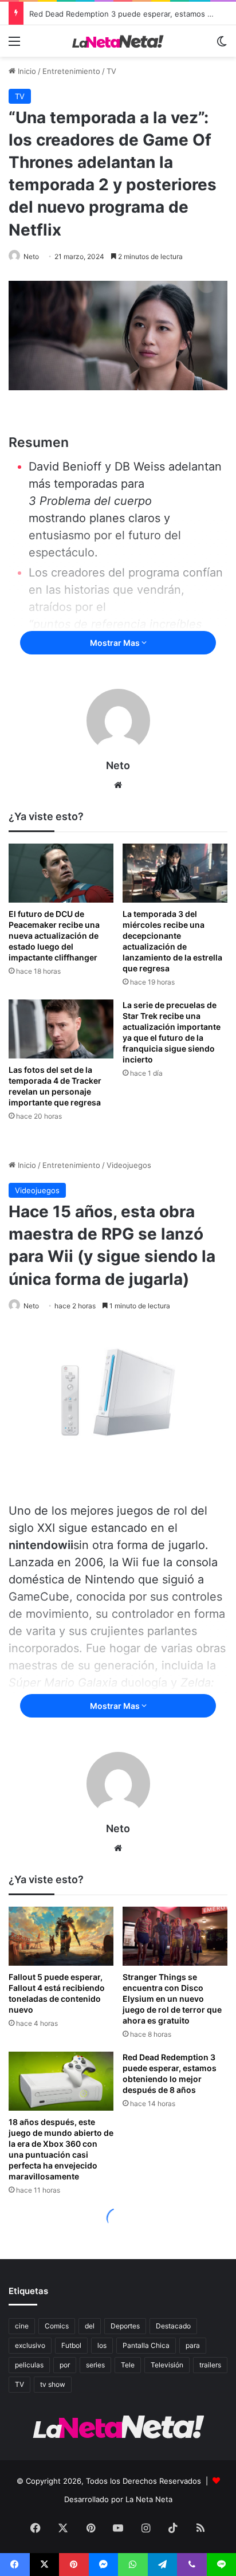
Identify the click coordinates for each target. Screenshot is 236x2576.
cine (22, 2326)
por (65, 2365)
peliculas (29, 2365)
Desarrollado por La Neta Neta (118, 2499)
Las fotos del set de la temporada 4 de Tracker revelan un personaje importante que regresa (55, 1086)
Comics (57, 2326)
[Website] (118, 785)
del (90, 2326)
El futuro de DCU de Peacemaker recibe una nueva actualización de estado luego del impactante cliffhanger (54, 936)
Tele (128, 2365)
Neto (31, 256)
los (102, 2345)
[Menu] (14, 45)
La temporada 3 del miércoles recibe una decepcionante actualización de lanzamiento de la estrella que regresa (172, 941)
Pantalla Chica (146, 2345)
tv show (53, 2384)
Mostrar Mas (116, 643)
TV (111, 71)
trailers (210, 2365)
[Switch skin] (222, 45)
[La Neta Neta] (118, 41)
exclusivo (30, 2345)
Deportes (125, 2326)
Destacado (173, 2326)
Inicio (26, 71)
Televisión (167, 2365)
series (95, 2365)
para (193, 2345)
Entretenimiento (71, 71)
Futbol (71, 2345)
